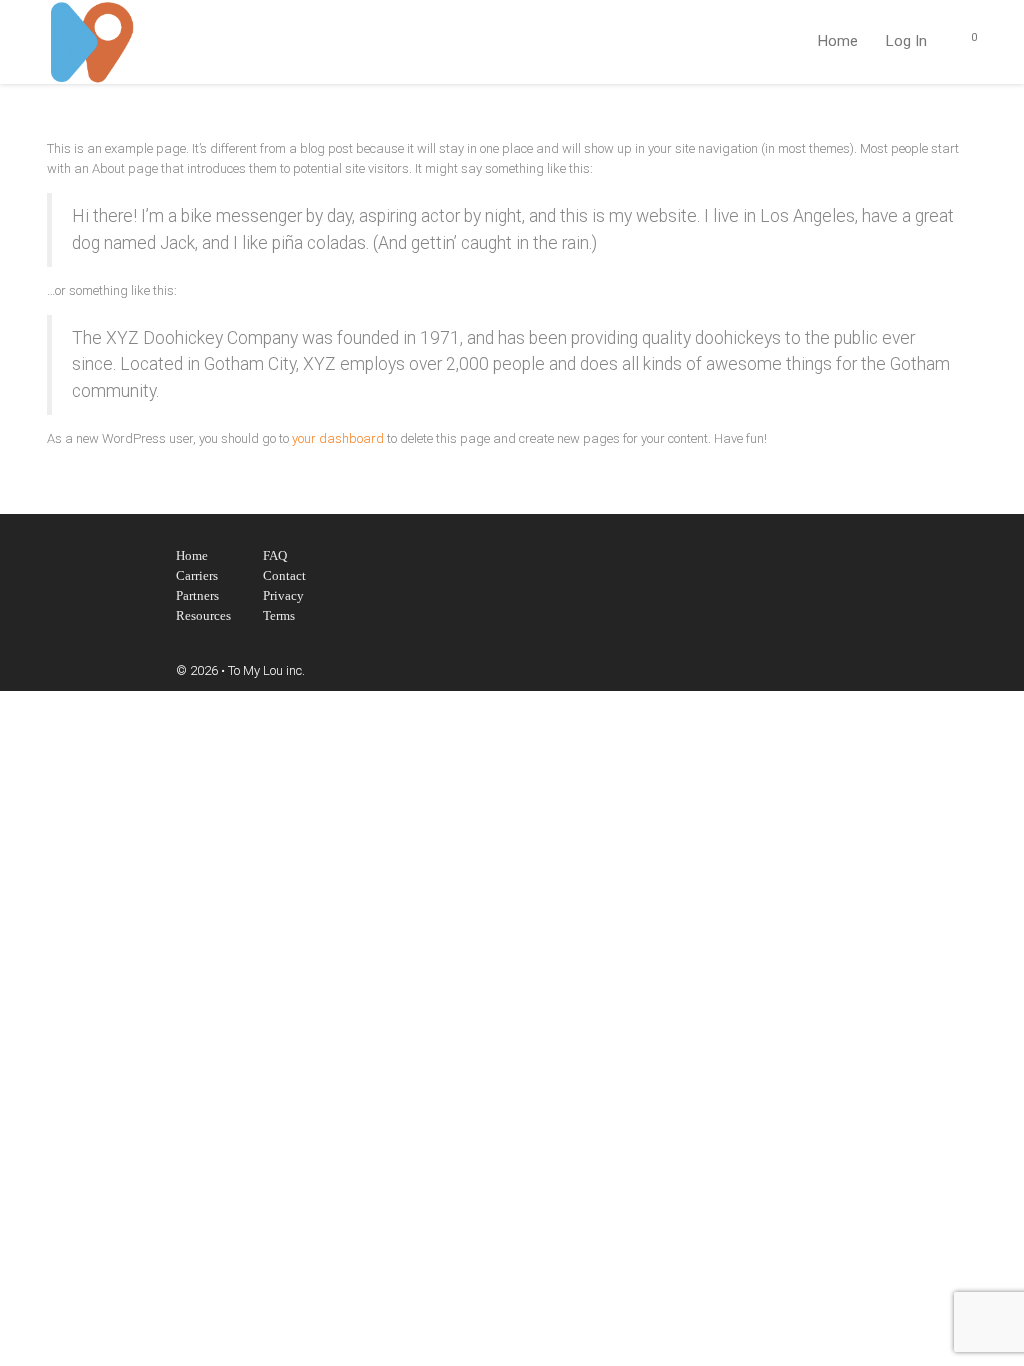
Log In (906, 41)
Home (838, 41)
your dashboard (338, 438)
